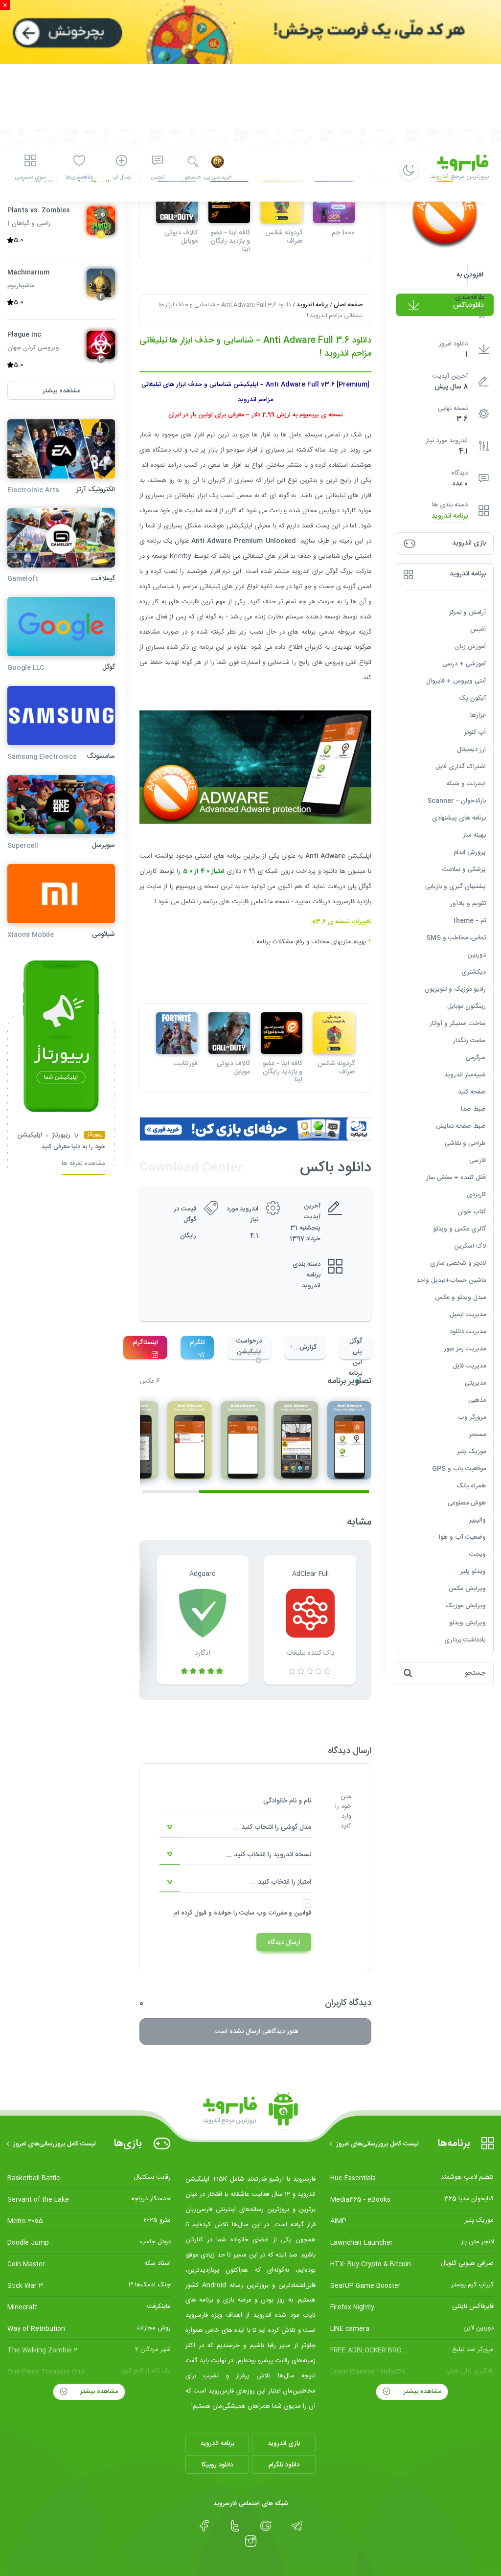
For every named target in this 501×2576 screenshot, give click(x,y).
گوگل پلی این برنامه (355, 1347)
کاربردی (476, 1195)
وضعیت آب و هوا (462, 1537)
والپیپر (478, 1520)
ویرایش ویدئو (467, 1623)
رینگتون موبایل (467, 1006)
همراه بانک (471, 1486)
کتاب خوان (472, 1212)
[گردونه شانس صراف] (334, 1033)
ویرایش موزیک (466, 1606)
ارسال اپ (122, 178)
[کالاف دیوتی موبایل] (229, 1033)
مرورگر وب (472, 1417)
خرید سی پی (217, 178)
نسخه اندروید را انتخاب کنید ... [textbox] (269, 1855)
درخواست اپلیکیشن (249, 1346)
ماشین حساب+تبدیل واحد (451, 1280)
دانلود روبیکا (217, 2465)
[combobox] (235, 1827)
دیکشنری (474, 972)
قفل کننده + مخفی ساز (456, 1178)
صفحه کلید (472, 1092)
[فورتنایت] (177, 1033)
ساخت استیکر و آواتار (458, 1024)
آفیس (478, 630)
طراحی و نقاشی (465, 1143)
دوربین (477, 955)
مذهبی (477, 1400)
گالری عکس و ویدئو (459, 1229)
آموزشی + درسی (464, 664)
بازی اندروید (284, 2443)
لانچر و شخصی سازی (458, 1263)
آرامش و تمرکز (467, 613)
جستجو (193, 178)
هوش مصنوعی (467, 1503)
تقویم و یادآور (468, 904)
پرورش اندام (470, 852)
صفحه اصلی (348, 305)
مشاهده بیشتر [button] (61, 391)
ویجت (478, 1554)
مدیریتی (475, 1383)
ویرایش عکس (467, 1589)
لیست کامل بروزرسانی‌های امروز (377, 2144)
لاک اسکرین (470, 1246)
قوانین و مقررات (290, 1913)
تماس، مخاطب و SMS (456, 938)
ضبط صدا (473, 1109)
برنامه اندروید (450, 516)
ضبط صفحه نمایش (461, 1126)
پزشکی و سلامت (464, 869)
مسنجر (478, 1435)
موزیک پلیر (471, 1452)
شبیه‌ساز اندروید (465, 1075)
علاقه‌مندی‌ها (79, 178)
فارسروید (343, 902)
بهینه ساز (474, 835)
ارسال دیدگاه (284, 1942)
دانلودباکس (468, 305)
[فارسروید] (250, 2112)
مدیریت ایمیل (468, 1315)
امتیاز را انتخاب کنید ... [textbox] (281, 1882)
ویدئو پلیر (473, 1572)
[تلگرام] (297, 2526)
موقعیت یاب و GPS (459, 1469)
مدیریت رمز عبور (465, 1349)
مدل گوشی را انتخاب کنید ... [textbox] (272, 1827)
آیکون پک (472, 698)
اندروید (301, 571)
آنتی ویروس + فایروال (456, 681)
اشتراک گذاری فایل (461, 767)
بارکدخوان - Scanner (456, 801)
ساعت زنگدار (469, 1041)
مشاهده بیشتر (421, 2392)
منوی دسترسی (30, 178)
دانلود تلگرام (284, 2465)
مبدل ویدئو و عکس (460, 1298)
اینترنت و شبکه (466, 784)
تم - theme (469, 921)
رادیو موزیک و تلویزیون (455, 989)
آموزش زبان (470, 647)
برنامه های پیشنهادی (459, 818)
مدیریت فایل (469, 1366)
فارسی (478, 1161)
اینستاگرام (145, 1343)
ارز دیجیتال (471, 750)
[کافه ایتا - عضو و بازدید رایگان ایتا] (282, 1033)
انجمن (158, 178)
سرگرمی (476, 1058)
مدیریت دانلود (468, 1332)
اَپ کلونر (475, 732)
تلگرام (197, 1343)
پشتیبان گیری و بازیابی (455, 887)
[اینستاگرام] (251, 2541)
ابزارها (478, 715)
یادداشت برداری (465, 1640)
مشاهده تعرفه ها (83, 1165)
